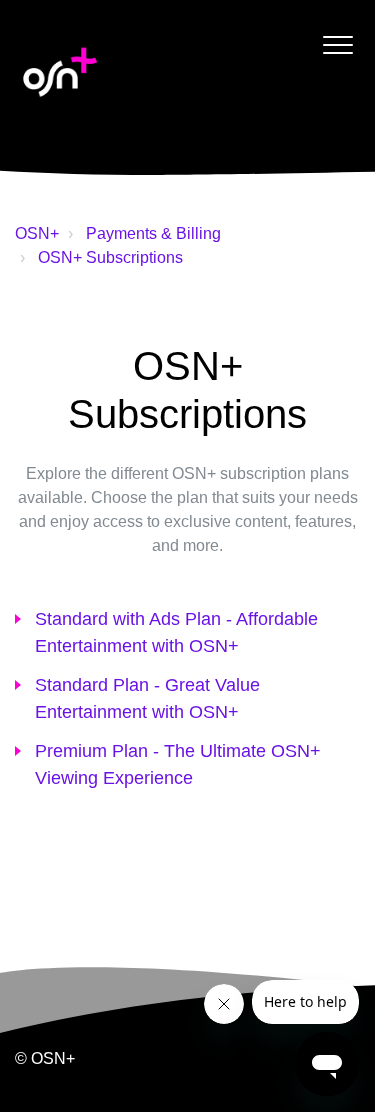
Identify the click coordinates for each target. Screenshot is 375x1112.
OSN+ (37, 233)
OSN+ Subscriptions (110, 257)
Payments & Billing (153, 233)
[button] (337, 44)
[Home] (60, 72)
